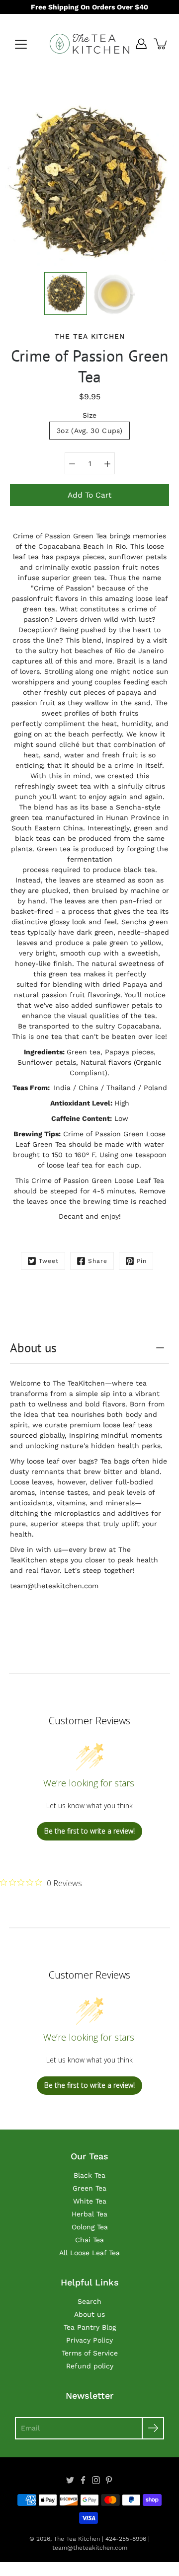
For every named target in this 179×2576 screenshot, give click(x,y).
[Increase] (107, 463)
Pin (142, 1261)
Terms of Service (90, 2353)
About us (33, 1348)
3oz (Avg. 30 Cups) (89, 431)
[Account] (141, 44)
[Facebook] (83, 2480)
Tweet (49, 1261)
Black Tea (89, 2175)
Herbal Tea (89, 2214)
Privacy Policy (89, 2340)
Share (98, 1261)
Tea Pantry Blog (90, 2327)
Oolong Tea (90, 2227)
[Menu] (21, 44)
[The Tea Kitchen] (89, 44)
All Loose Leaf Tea (89, 2253)
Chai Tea (89, 2240)
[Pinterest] (109, 2480)
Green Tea (89, 2188)
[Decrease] (72, 463)
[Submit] (153, 2428)
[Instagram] (96, 2480)
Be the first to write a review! (89, 1831)
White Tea (90, 2201)
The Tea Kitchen (77, 2539)
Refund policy (90, 2366)
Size (89, 415)
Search (89, 2301)
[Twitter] (70, 2480)
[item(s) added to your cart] (161, 44)
